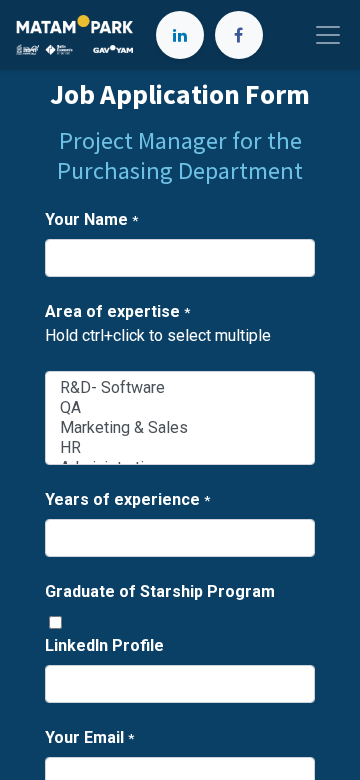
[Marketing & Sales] (180, 428)
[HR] (180, 448)
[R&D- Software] (180, 388)
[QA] (180, 408)
